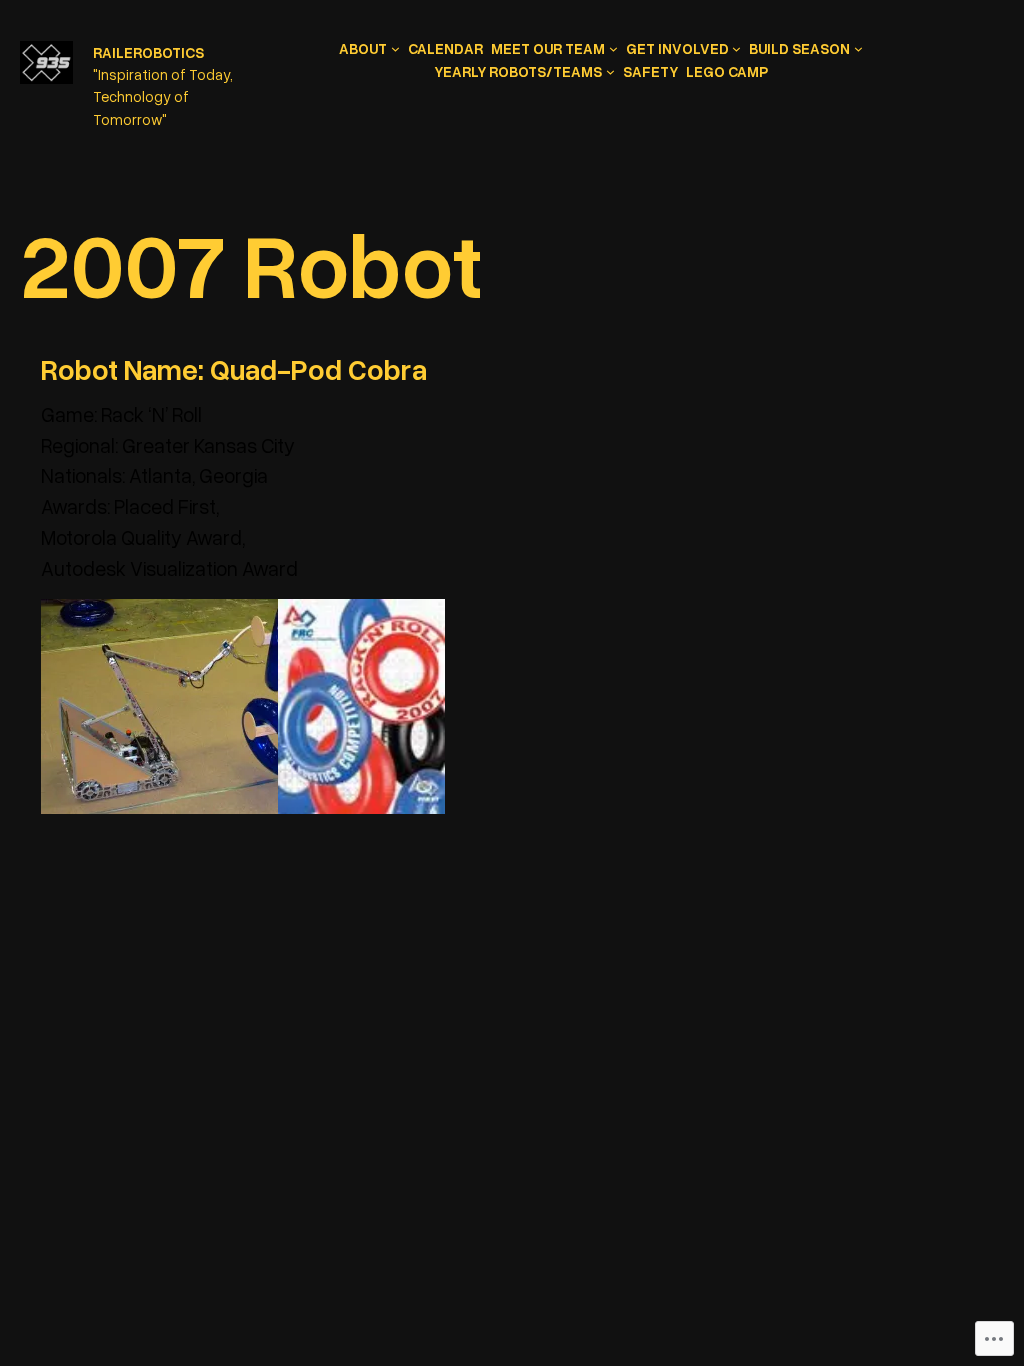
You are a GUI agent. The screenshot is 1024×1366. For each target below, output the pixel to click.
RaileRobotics (148, 52)
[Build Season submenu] (858, 48)
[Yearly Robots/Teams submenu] (610, 71)
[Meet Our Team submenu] (613, 48)
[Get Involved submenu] (736, 48)
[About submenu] (395, 48)
